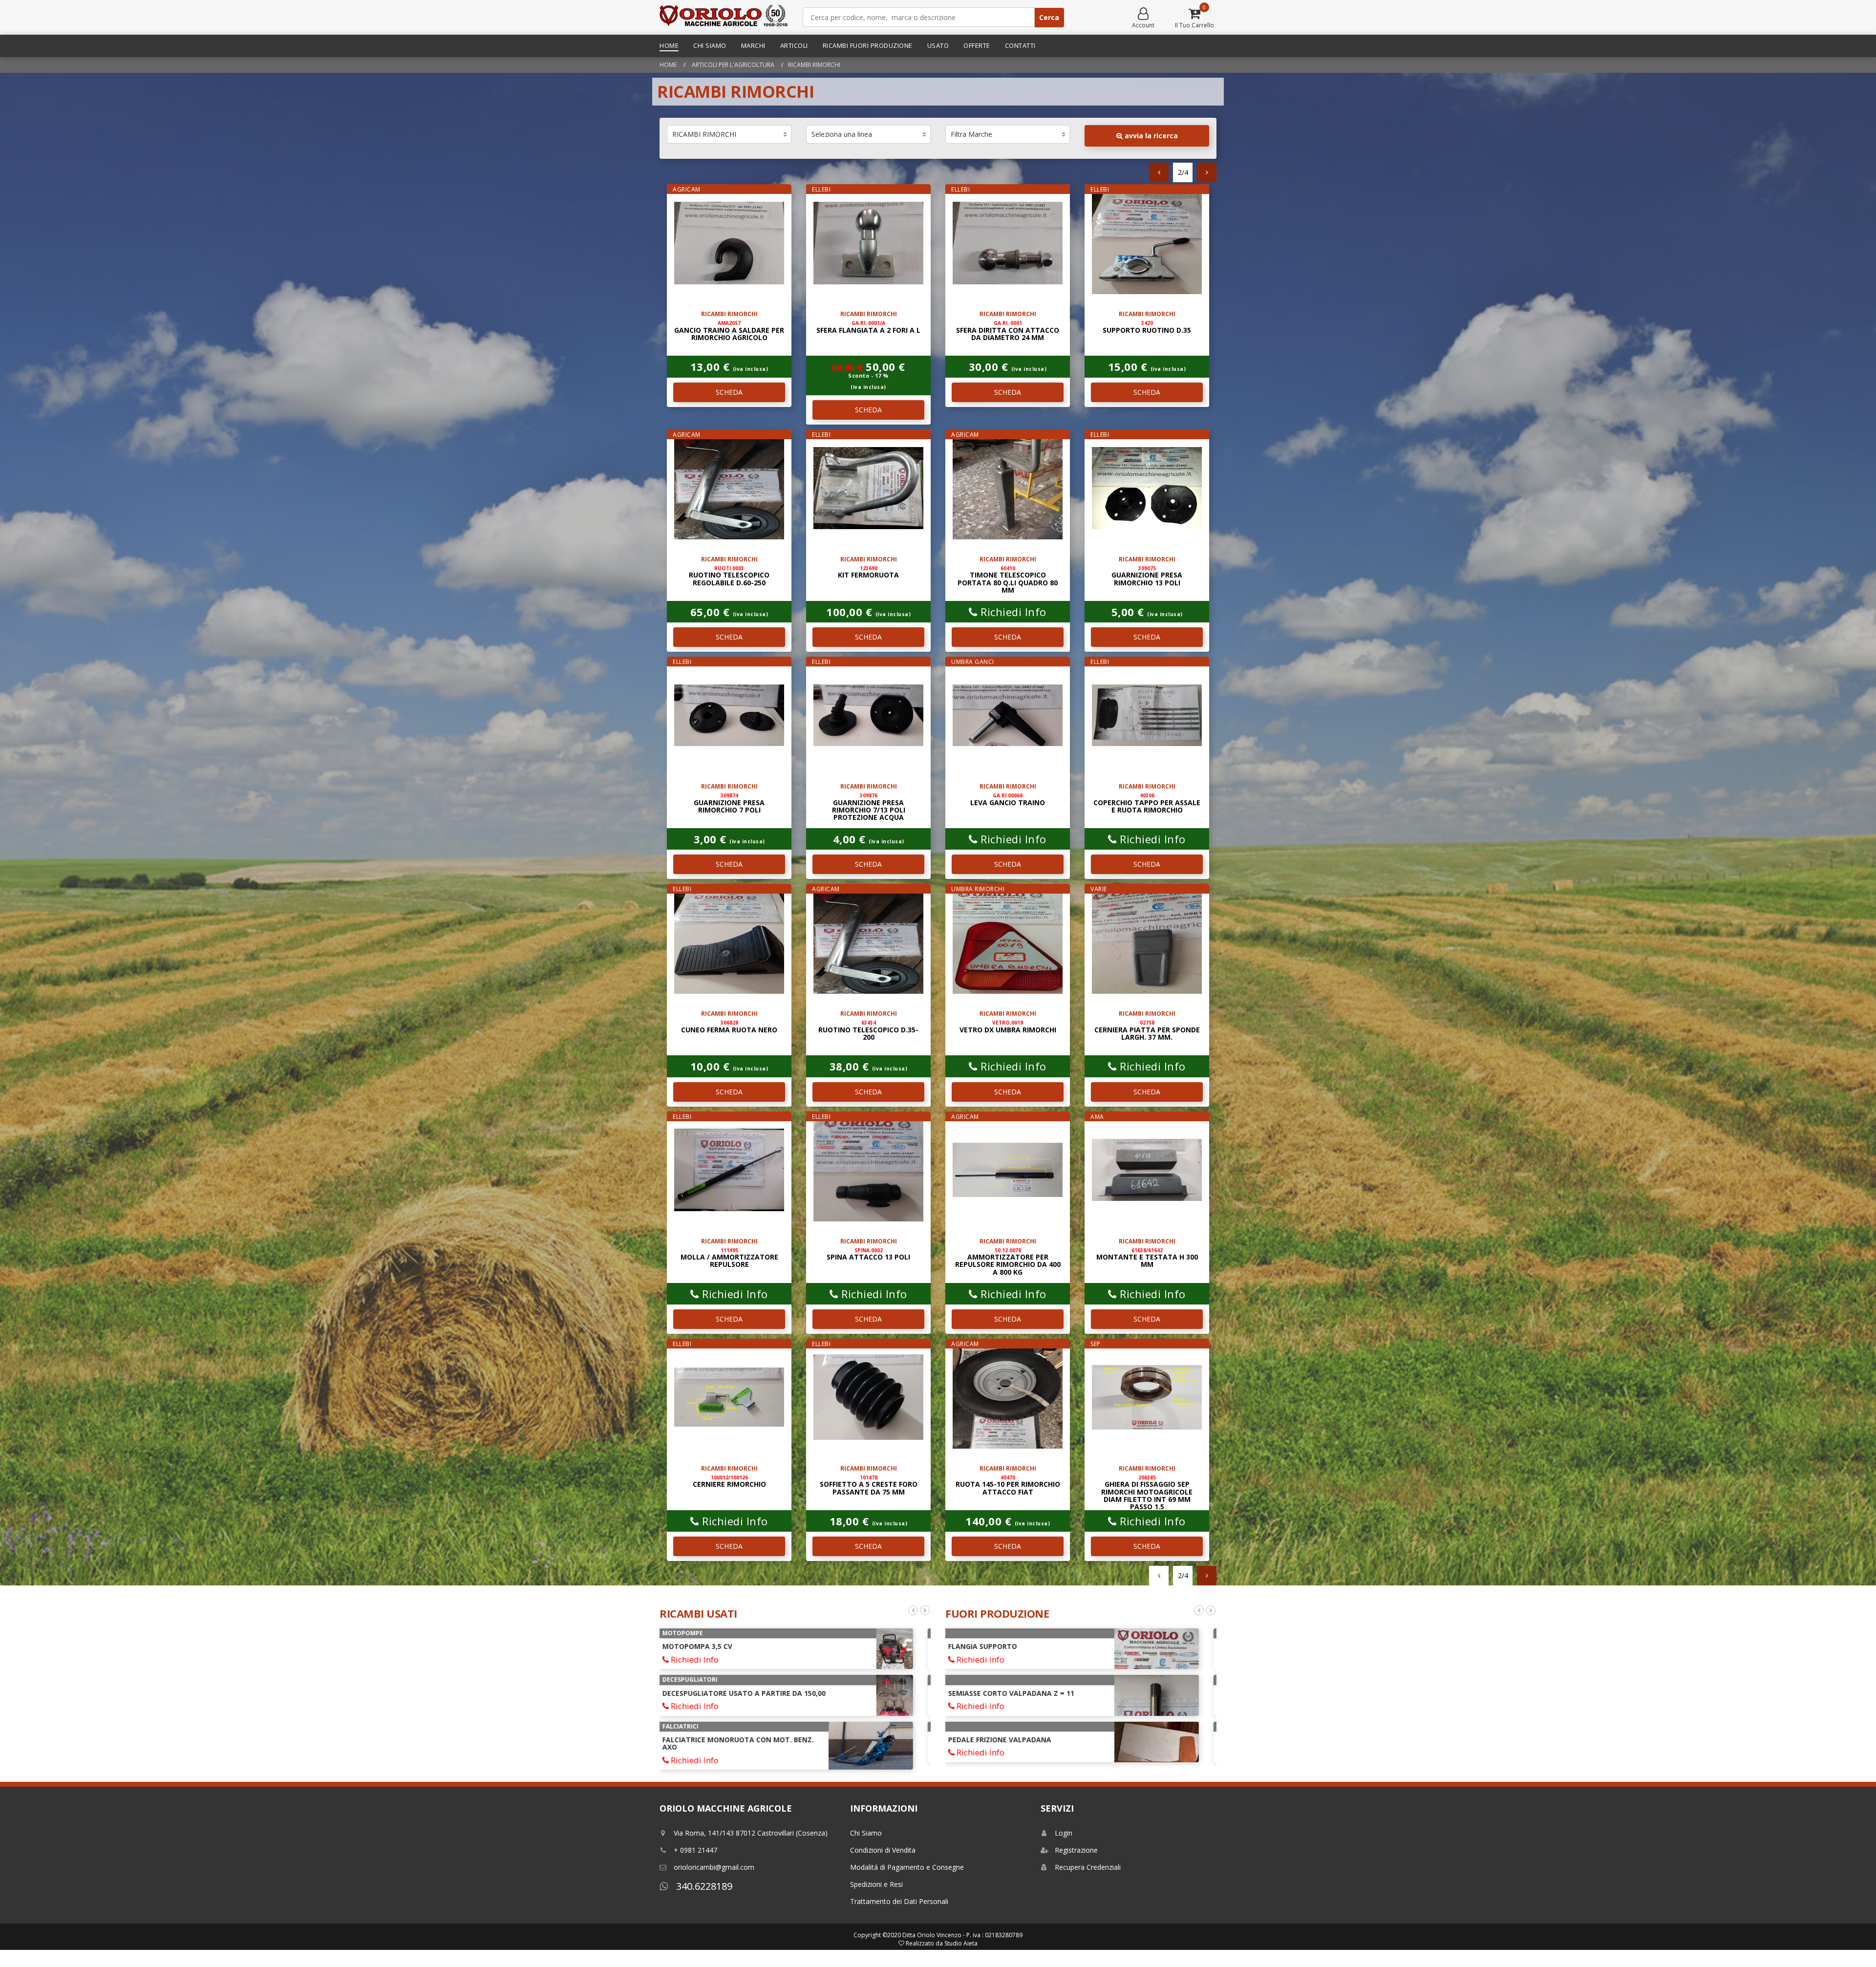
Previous (913, 1610)
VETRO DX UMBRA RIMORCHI (1008, 1026)
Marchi (753, 45)
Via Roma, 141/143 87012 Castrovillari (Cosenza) (751, 1833)
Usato (938, 45)
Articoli (794, 45)
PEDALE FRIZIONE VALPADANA (1010, 1740)
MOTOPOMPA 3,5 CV (708, 1646)
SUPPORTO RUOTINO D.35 (1147, 327)
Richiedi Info (1012, 612)
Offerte (977, 45)
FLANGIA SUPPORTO (993, 1646)
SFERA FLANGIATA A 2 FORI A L (868, 327)
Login (1064, 1833)
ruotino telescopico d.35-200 (868, 1030)
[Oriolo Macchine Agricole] (724, 17)
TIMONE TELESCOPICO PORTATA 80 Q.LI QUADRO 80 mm (1008, 580)
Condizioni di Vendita (883, 1850)
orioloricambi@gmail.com (714, 1867)
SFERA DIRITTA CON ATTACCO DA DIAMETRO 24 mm (1008, 331)
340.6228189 (703, 1886)
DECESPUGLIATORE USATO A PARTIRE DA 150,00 (754, 1693)
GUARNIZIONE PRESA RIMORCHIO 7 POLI (729, 803)
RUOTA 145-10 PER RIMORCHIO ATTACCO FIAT (1008, 1485)
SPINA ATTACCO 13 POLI (868, 1254)
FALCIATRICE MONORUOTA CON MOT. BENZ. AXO (748, 1743)
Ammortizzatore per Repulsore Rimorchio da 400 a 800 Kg (1008, 1262)
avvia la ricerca (1150, 136)
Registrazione (1076, 1850)
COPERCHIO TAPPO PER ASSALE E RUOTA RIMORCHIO (1147, 803)
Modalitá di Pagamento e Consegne (907, 1867)
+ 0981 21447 (695, 1850)
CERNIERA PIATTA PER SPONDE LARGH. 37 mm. (1147, 1030)
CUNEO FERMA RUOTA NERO (729, 1026)
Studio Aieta (961, 1943)
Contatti (1020, 45)
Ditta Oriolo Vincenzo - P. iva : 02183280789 (962, 1935)
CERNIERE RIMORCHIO (729, 1481)
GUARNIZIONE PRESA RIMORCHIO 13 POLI (1147, 576)
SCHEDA (729, 392)
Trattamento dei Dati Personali (899, 1901)
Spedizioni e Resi (876, 1884)
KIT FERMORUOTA (868, 572)
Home (669, 45)
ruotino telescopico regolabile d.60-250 (729, 576)
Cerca (1049, 17)
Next (925, 1610)
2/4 (1183, 172)
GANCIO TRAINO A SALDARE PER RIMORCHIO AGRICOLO (729, 331)
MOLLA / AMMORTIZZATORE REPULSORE (729, 1258)
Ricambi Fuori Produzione (868, 45)
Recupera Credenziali (1088, 1867)
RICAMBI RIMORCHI (814, 65)
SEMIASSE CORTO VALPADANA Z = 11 (1022, 1693)
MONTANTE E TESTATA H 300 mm (1147, 1258)
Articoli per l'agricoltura (732, 65)
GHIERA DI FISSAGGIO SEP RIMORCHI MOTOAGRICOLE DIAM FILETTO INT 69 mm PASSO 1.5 (1147, 1493)
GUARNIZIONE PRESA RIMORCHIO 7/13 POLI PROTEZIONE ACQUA (869, 807)
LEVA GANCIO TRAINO (1008, 799)
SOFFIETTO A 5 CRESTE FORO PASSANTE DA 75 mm (869, 1485)
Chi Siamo (710, 45)
